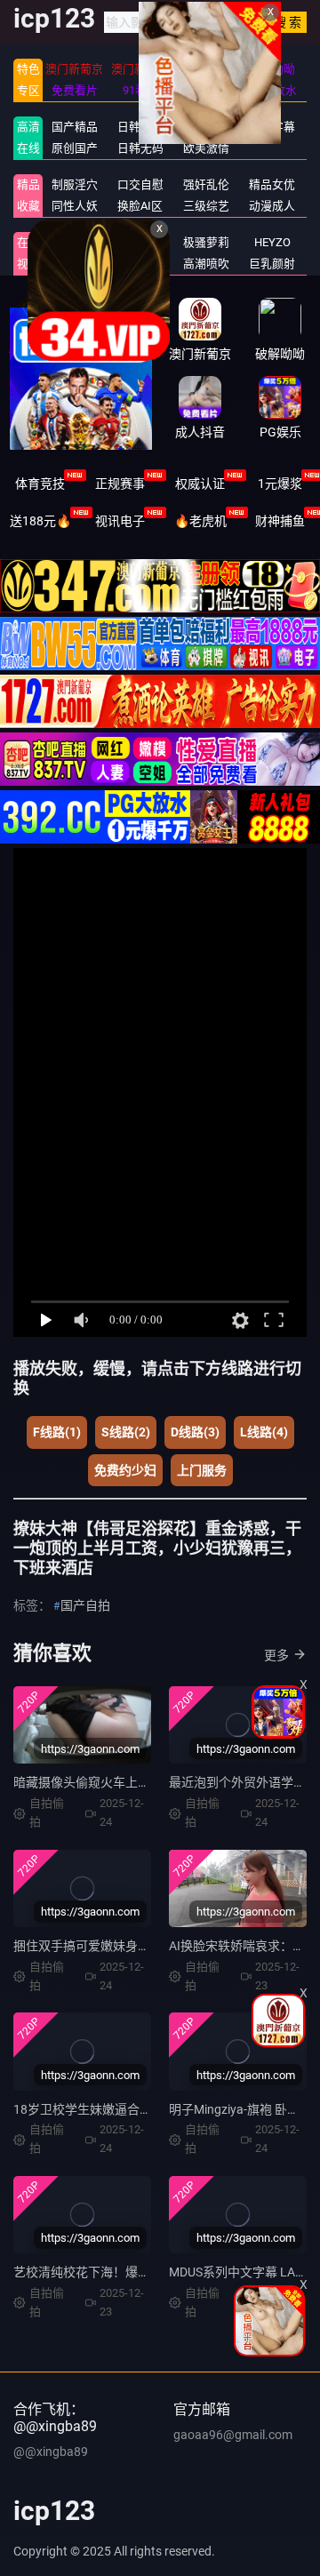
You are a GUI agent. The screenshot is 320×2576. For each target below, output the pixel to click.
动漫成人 (272, 206)
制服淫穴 (75, 184)
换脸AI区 (140, 206)
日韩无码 (140, 148)
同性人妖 (75, 206)
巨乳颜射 (272, 264)
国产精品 (75, 127)
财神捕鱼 (280, 521)
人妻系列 (140, 242)
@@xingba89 (51, 2452)
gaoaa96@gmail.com (233, 2435)
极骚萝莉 (206, 242)
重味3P (74, 242)
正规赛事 (120, 484)
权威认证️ (200, 484)
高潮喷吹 (206, 264)
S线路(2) (126, 1432)
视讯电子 (120, 521)
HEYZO (272, 242)
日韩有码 (140, 127)
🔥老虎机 (200, 521)
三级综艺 (206, 206)
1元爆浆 (280, 484)
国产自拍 (85, 1605)
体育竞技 (40, 484)
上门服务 (202, 1470)
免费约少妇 (125, 1470)
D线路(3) (195, 1432)
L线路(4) (264, 1432)
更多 (276, 1655)
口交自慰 (140, 184)
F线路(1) (57, 1432)
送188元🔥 (40, 521)
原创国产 (75, 148)
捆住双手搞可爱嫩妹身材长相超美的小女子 (132, 1946)
